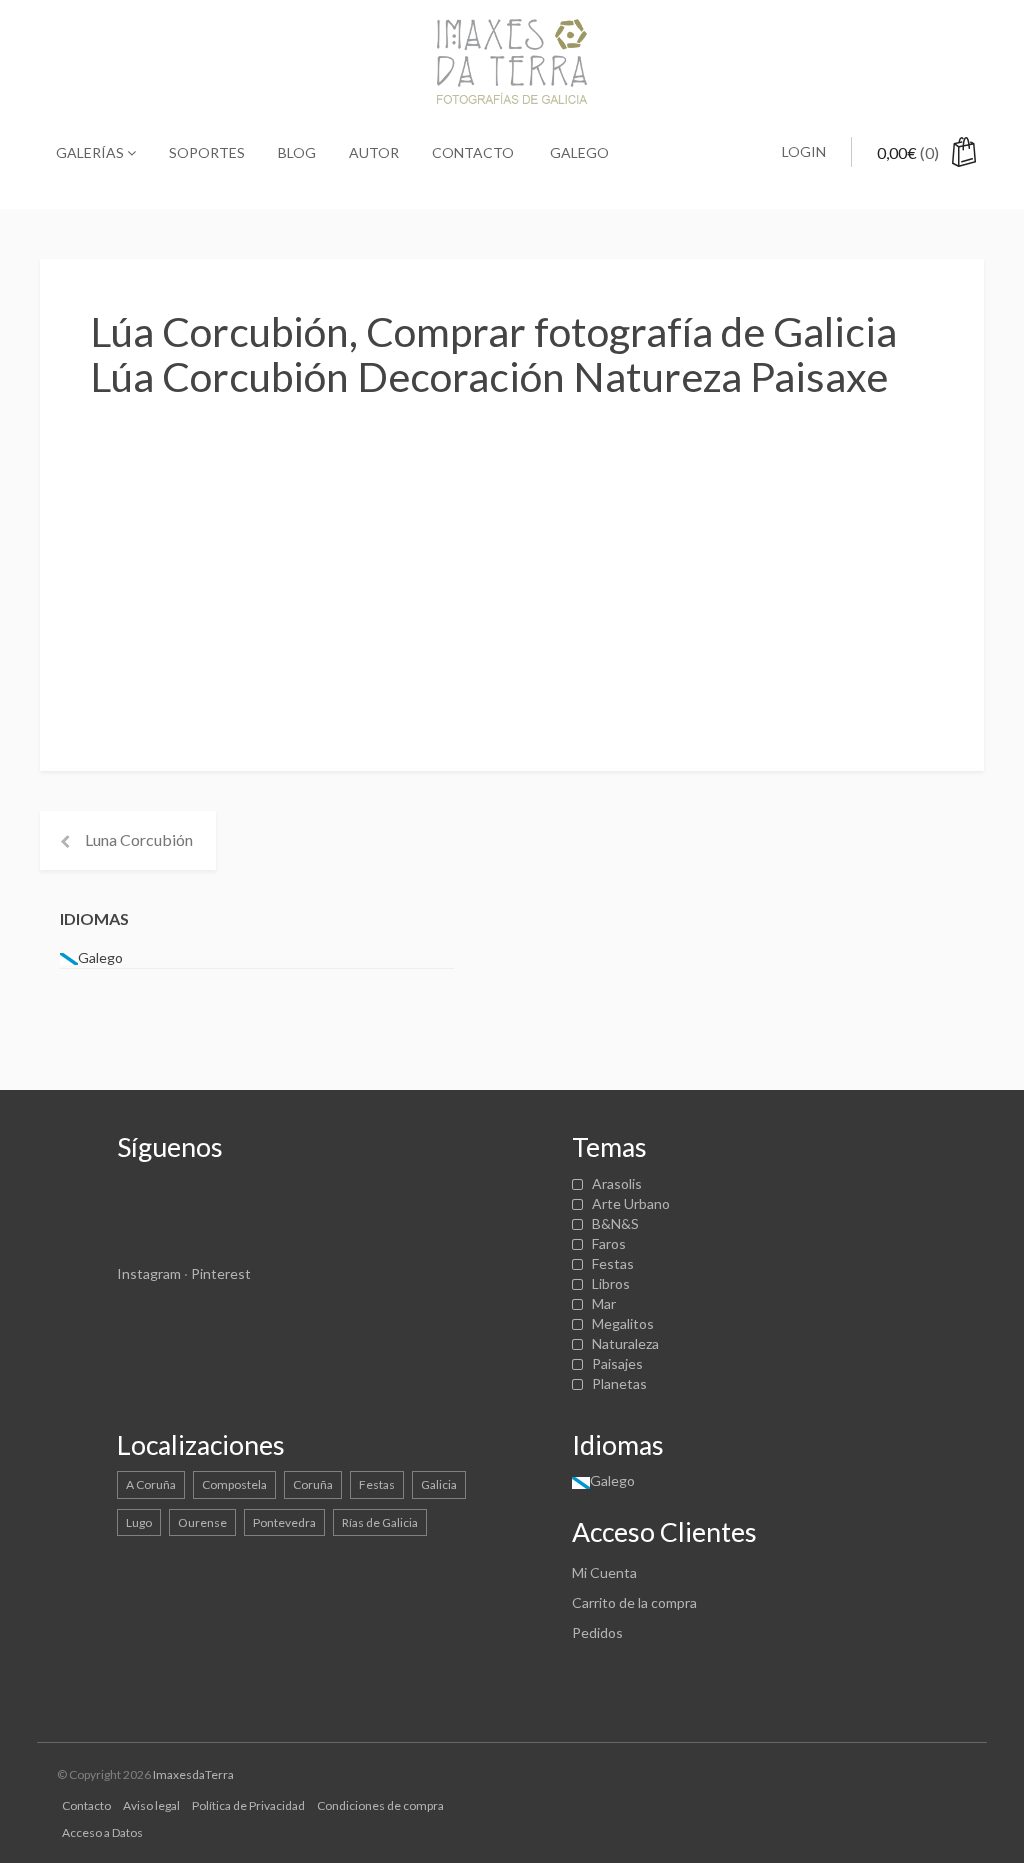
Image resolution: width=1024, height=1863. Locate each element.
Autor (374, 152)
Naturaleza (625, 1343)
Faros (609, 1243)
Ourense (202, 1522)
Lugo (139, 1522)
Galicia (439, 1484)
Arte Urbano (631, 1203)
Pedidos (597, 1632)
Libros (611, 1283)
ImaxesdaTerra (193, 1774)
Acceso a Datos (102, 1832)
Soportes (207, 152)
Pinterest (221, 1273)
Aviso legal (151, 1805)
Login (804, 151)
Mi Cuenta (604, 1572)
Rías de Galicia (380, 1522)
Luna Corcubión (139, 839)
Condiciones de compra (380, 1805)
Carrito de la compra (634, 1602)
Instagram (149, 1273)
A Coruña (151, 1484)
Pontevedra (284, 1522)
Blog (297, 152)
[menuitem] (578, 153)
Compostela (234, 1484)
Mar (604, 1303)
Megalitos (623, 1323)
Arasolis (617, 1183)
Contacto (473, 152)
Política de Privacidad (248, 1805)
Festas (613, 1263)
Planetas (619, 1383)
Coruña (313, 1484)
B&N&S (615, 1223)
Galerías (91, 152)
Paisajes (617, 1363)
